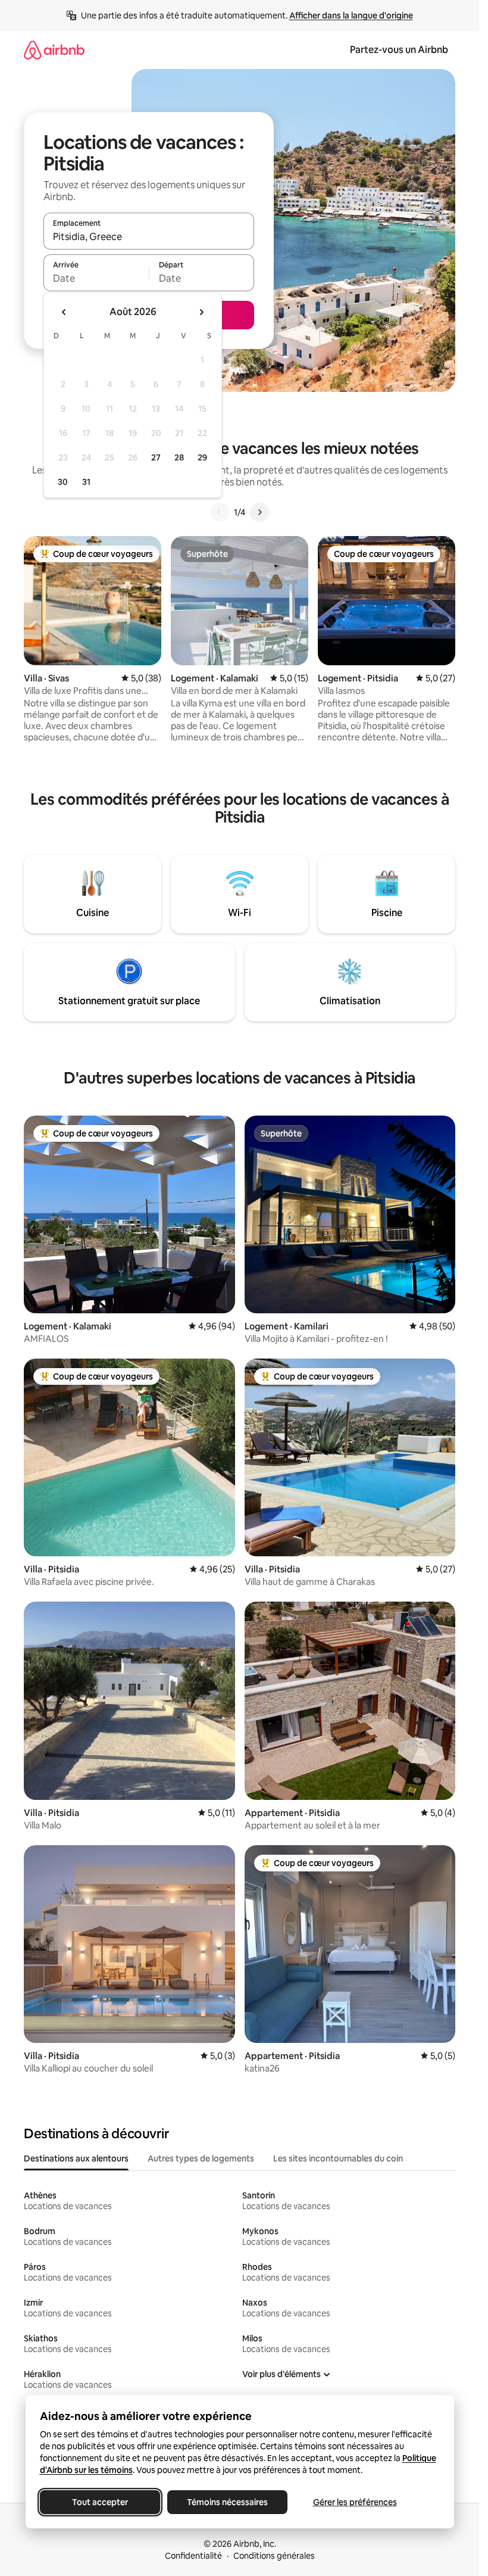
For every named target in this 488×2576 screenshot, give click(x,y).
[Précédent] (220, 512)
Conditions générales (274, 2556)
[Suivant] (259, 512)
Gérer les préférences (354, 2502)
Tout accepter (100, 2502)
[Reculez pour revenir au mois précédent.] (64, 312)
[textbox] (96, 278)
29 (202, 457)
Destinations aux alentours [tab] (76, 2158)
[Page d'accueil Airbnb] (54, 50)
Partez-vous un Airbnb (399, 50)
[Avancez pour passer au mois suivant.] (201, 312)
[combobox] (149, 236)
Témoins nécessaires (227, 2502)
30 (63, 482)
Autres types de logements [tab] (201, 2158)
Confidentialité (193, 2556)
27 (156, 457)
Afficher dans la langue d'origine (351, 15)
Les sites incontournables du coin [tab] (338, 2158)
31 (86, 482)
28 (179, 457)
